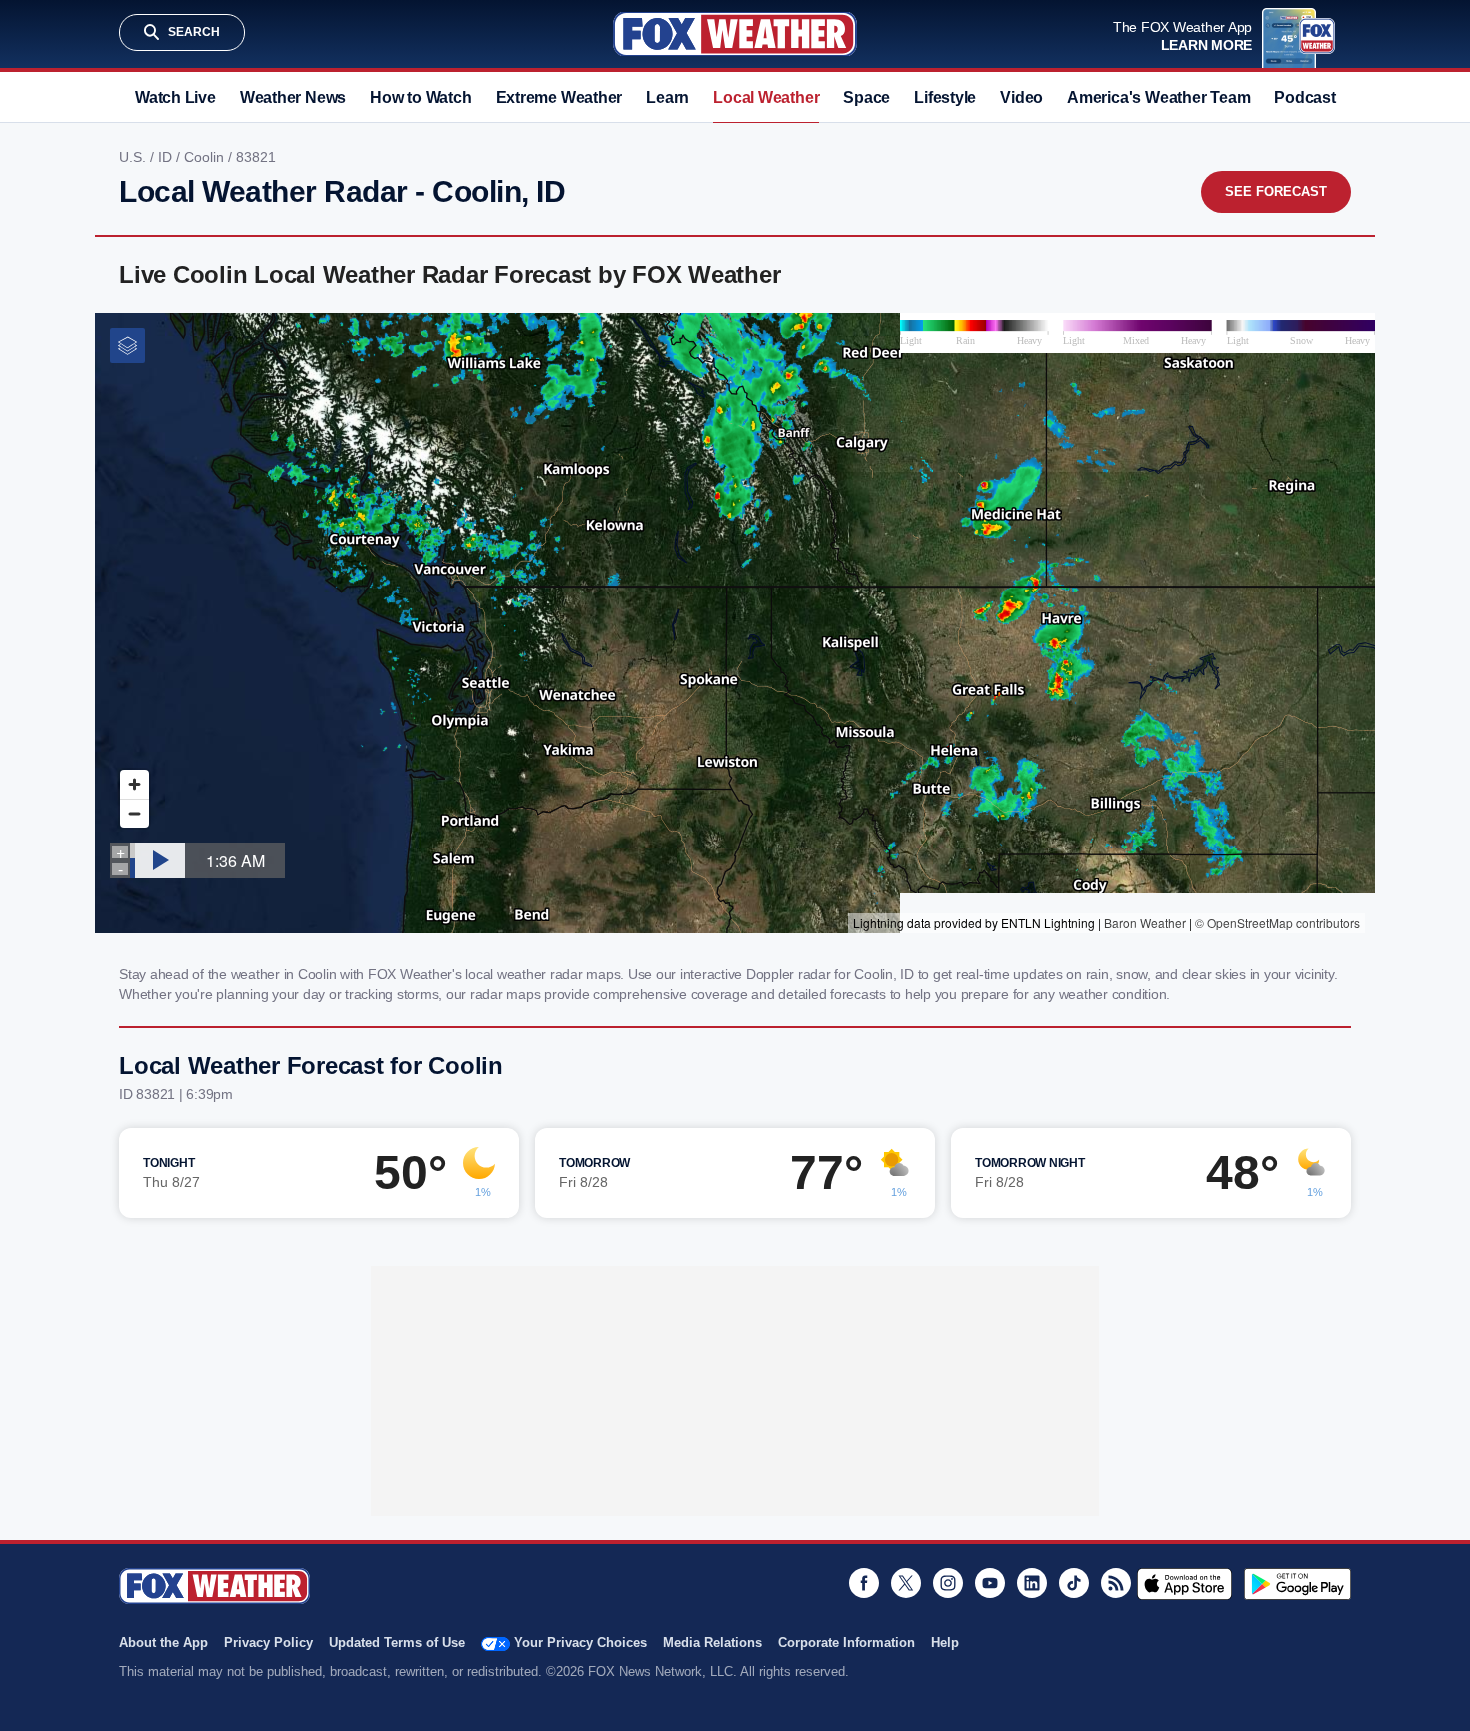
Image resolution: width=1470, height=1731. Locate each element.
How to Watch (420, 97)
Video (1021, 97)
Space (866, 97)
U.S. (134, 157)
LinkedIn (1032, 1583)
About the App (163, 1642)
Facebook (864, 1583)
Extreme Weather (559, 97)
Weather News (293, 97)
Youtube (990, 1583)
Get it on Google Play (1297, 1584)
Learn (667, 97)
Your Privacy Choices (580, 1642)
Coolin (206, 157)
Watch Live (175, 97)
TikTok (1074, 1583)
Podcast (1304, 97)
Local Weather (766, 97)
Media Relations (712, 1642)
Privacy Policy (268, 1642)
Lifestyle (945, 97)
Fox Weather (735, 34)
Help (945, 1642)
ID (167, 157)
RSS (1116, 1583)
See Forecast (1276, 191)
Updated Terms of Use (397, 1642)
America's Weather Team (1158, 97)
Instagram (948, 1583)
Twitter (906, 1583)
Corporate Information (846, 1642)
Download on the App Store (1184, 1584)
